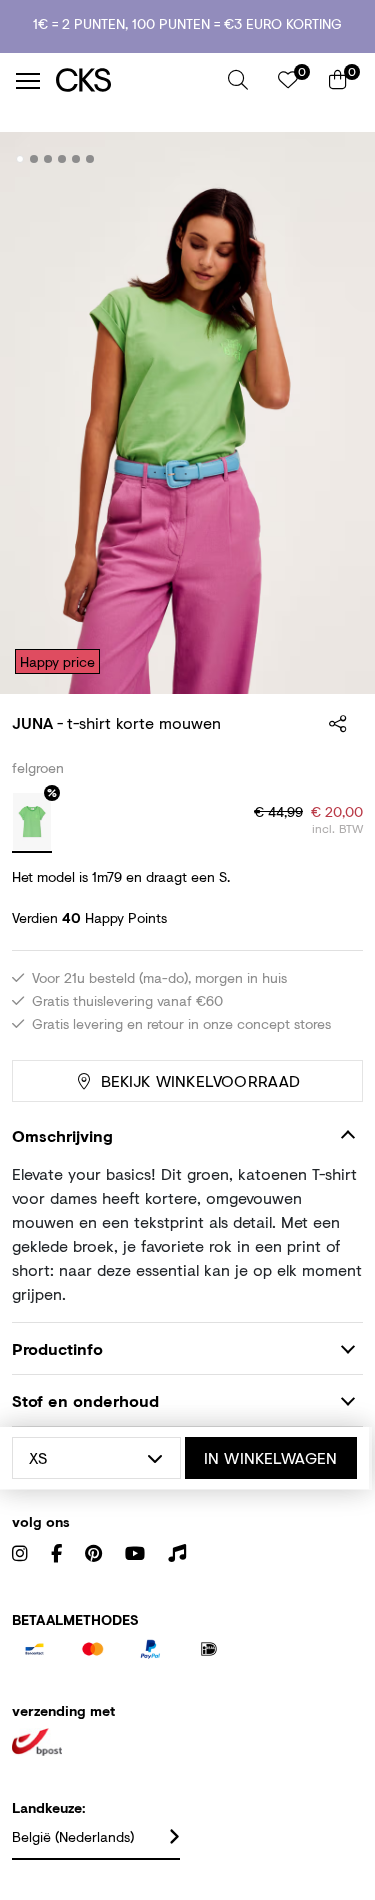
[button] (238, 80)
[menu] (28, 81)
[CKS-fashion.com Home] (134, 80)
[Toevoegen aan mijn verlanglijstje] (333, 160)
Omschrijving (62, 1135)
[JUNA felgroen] (32, 823)
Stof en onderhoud (85, 1400)
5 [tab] (76, 159)
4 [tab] (62, 159)
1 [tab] (20, 159)
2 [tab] (34, 159)
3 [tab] (48, 159)
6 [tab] (90, 159)
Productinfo (57, 1348)
